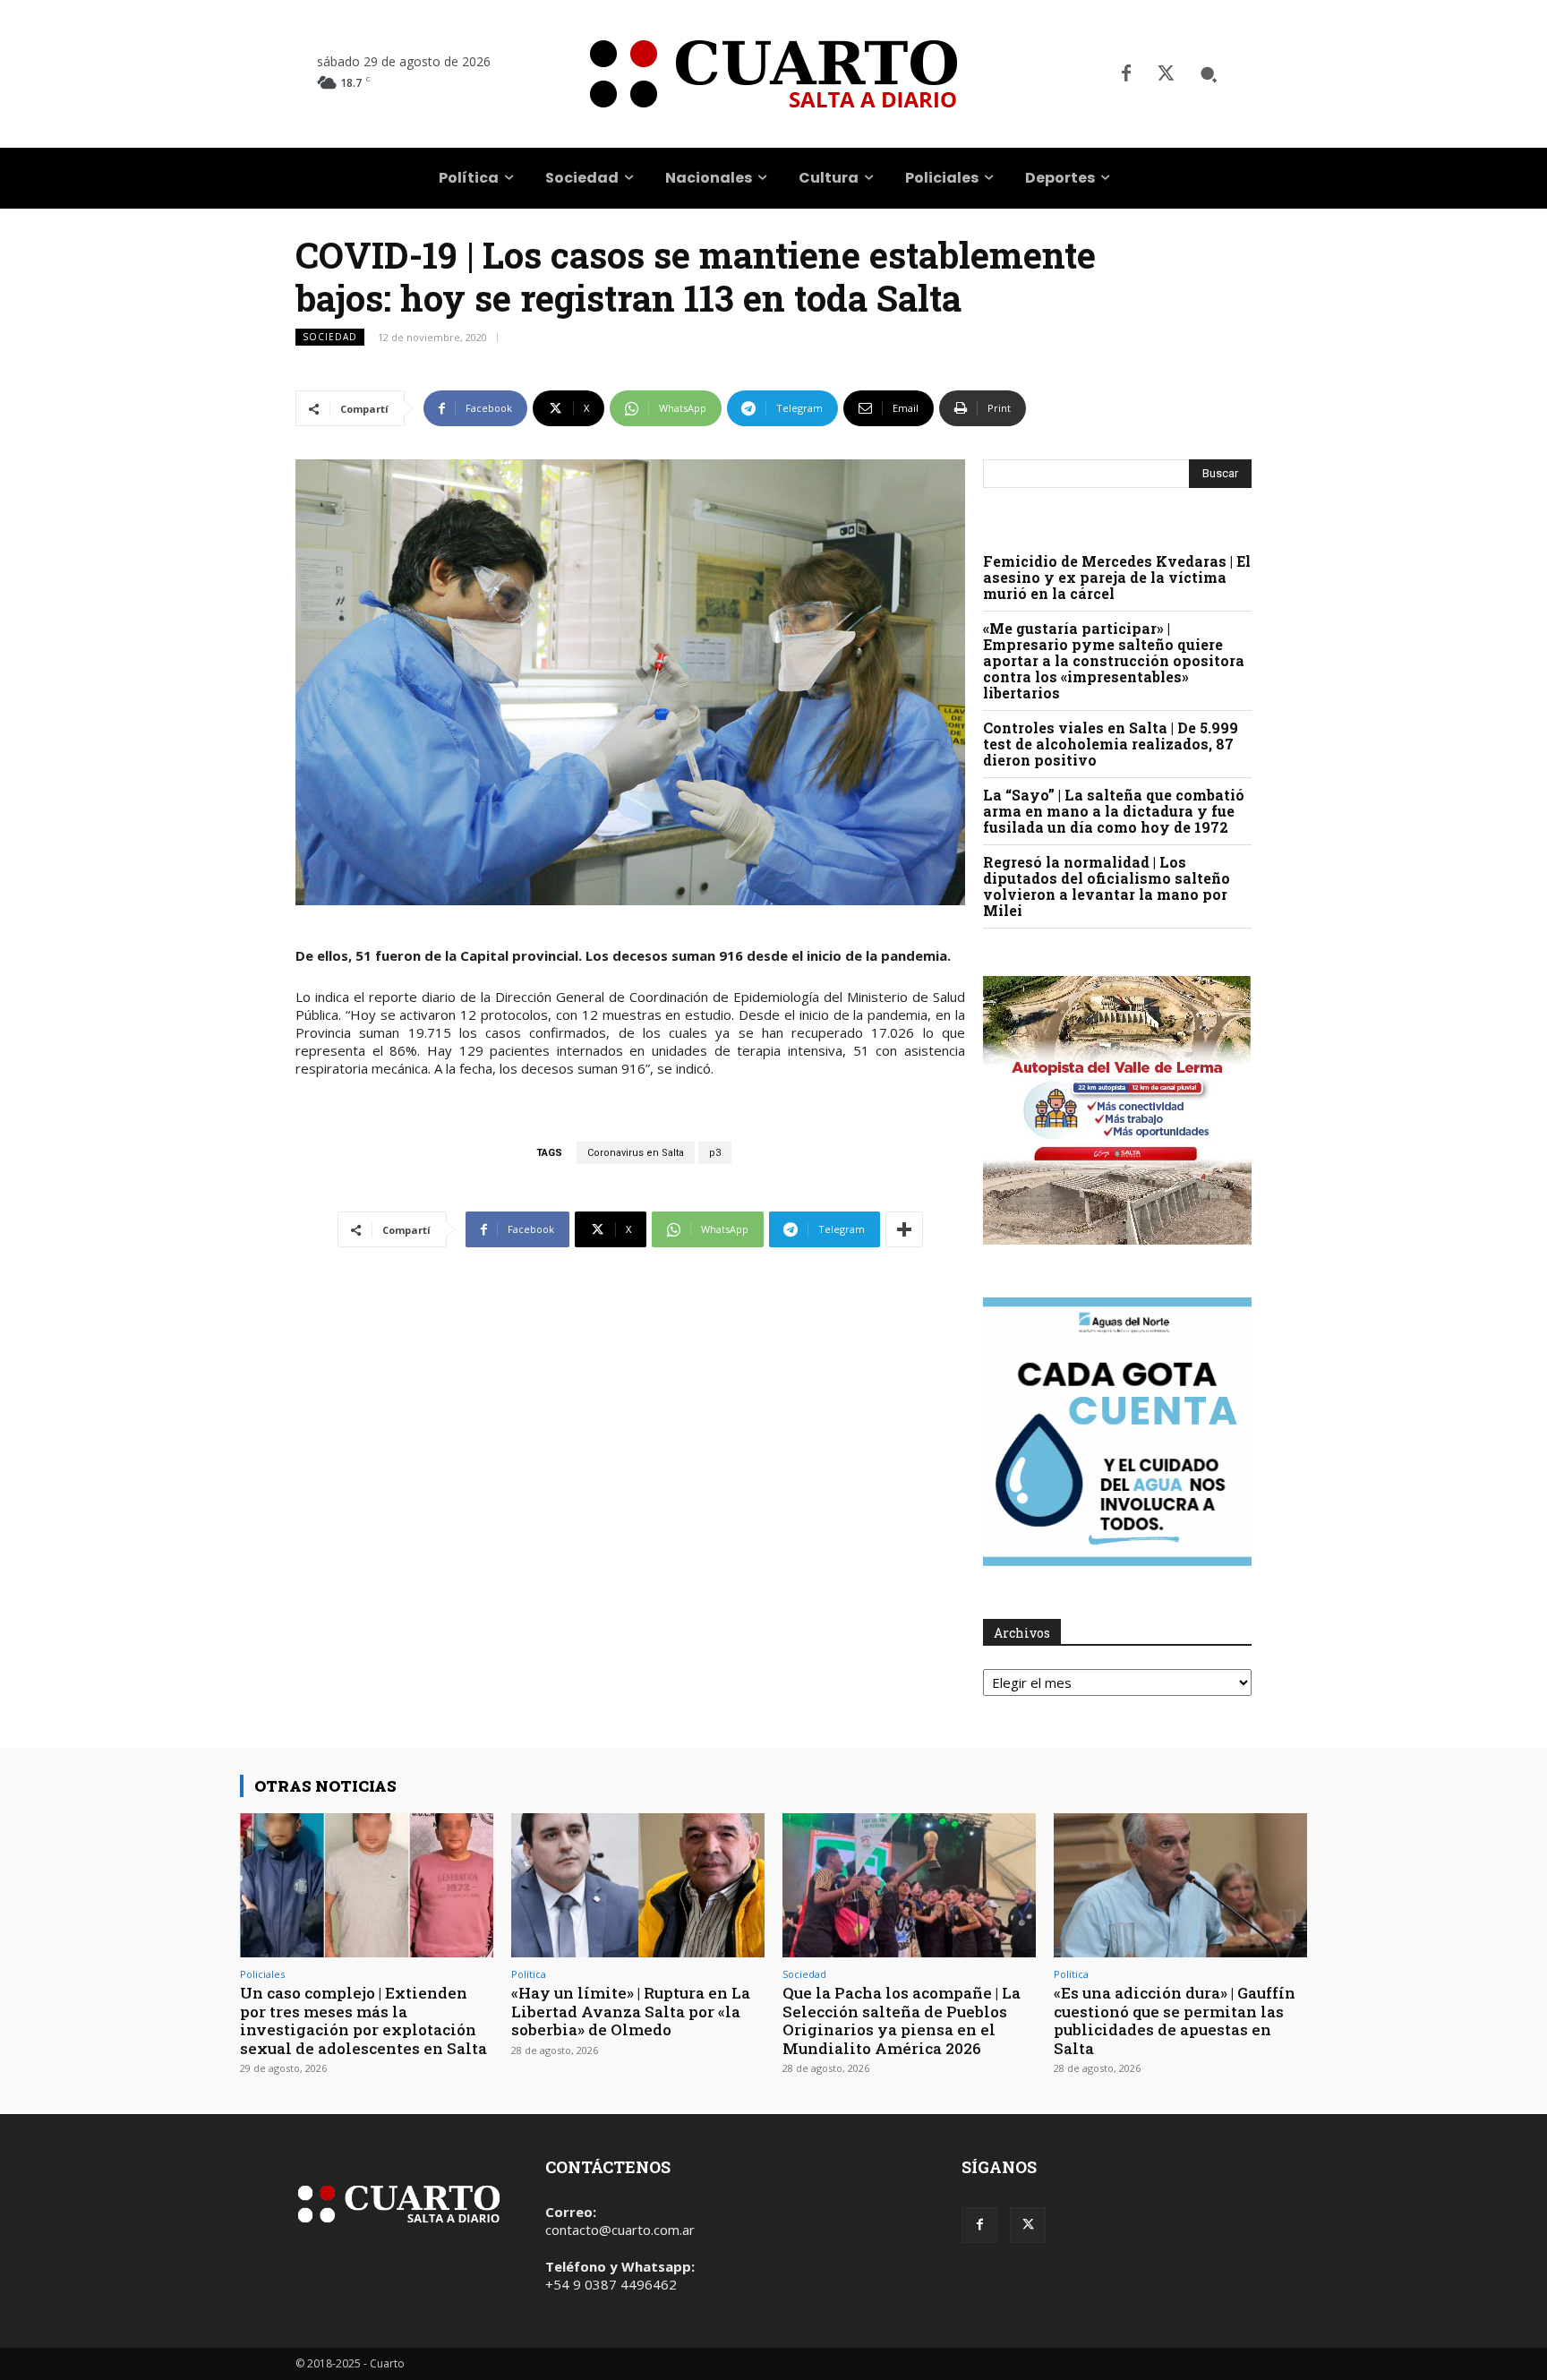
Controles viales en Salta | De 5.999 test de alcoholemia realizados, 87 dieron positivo (1111, 744)
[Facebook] (1126, 74)
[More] (904, 1229)
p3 (715, 1153)
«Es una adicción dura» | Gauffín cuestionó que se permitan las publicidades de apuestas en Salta (1175, 2020)
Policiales (262, 1974)
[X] (1166, 74)
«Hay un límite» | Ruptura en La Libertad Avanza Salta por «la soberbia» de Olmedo (631, 2011)
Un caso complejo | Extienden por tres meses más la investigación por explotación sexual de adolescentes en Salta (363, 2020)
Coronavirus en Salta (636, 1153)
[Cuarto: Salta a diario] (773, 74)
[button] (1209, 74)
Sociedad (330, 337)
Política (529, 1974)
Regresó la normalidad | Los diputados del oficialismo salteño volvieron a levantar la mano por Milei (1107, 886)
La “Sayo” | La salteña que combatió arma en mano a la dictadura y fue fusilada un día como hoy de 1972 (1114, 811)
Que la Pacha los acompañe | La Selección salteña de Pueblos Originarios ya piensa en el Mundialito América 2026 (902, 2020)
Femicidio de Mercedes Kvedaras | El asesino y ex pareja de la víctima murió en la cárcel (1117, 577)
